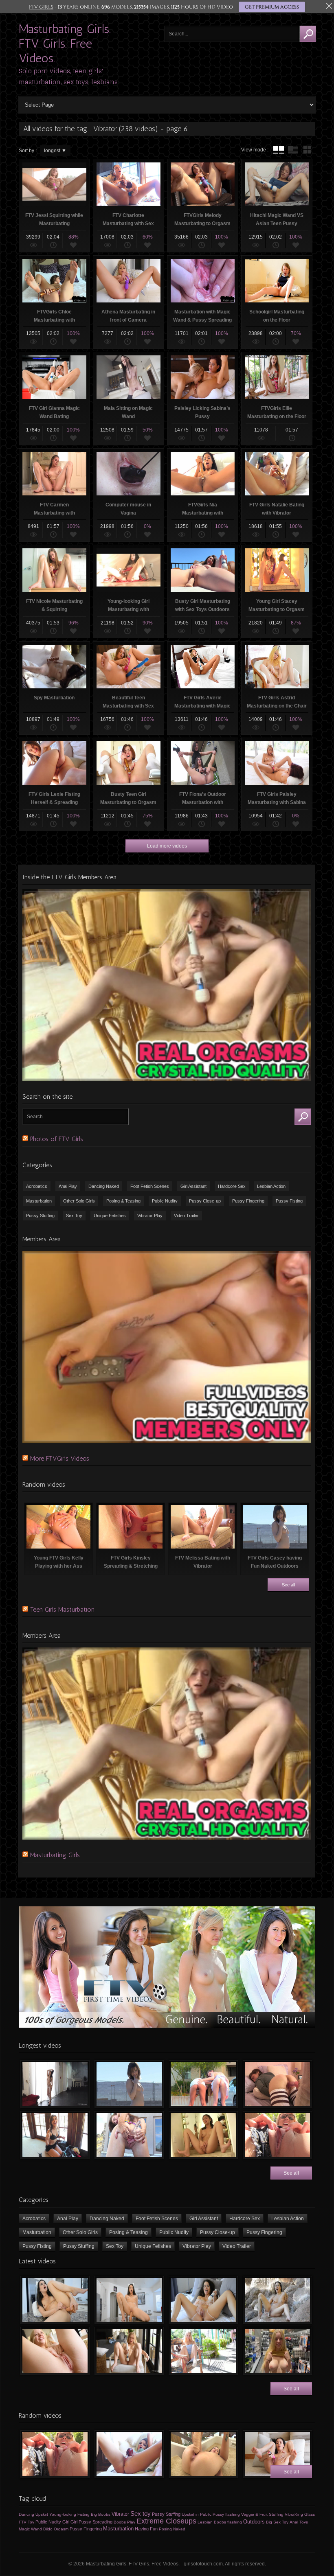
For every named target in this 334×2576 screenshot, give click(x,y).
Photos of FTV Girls (57, 1139)
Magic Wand (30, 2529)
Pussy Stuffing (40, 1216)
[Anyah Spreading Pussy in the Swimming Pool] (129, 2135)
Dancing (26, 2514)
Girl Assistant (193, 1186)
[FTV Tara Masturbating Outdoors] (277, 2135)
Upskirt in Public (197, 2514)
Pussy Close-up (205, 1201)
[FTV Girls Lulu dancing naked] (55, 2084)
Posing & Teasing (123, 1201)
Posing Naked (172, 2529)
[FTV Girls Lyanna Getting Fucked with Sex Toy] (277, 2084)
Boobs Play (124, 2522)
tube (279, 150)
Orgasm (61, 2529)
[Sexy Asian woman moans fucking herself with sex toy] (55, 2300)
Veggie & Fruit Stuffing (262, 2514)
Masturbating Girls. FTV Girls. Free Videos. (65, 44)
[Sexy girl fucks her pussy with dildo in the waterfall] (277, 2300)
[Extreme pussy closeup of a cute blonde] (55, 2351)
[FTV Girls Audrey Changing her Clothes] (55, 2135)
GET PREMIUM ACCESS (272, 7)
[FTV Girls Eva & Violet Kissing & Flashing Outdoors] (203, 2084)
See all (288, 1585)
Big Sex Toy (277, 2522)
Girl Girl (70, 2522)
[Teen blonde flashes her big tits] (277, 2351)
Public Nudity (165, 1201)
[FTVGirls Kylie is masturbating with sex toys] (129, 2351)
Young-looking (63, 2514)
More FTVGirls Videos (60, 1458)
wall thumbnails (307, 150)
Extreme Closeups (166, 2521)
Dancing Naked (104, 1186)
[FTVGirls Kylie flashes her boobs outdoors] (203, 2351)
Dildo (48, 2529)
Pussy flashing (226, 2514)
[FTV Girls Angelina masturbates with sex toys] (203, 2300)
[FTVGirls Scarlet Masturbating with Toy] (277, 2454)
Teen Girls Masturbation (62, 1609)
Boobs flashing (228, 2522)
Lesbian (205, 2522)
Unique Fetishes (110, 1216)
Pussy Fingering (248, 1201)
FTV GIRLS (41, 7)
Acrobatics (37, 1186)
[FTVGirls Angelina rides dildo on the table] (129, 2300)
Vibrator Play (150, 1216)
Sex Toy (74, 1216)
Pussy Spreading (96, 2522)
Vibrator (120, 2514)
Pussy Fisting (289, 1201)
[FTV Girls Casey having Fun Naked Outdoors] (129, 2084)
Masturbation (39, 1201)
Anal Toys (299, 2522)
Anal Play (68, 1186)
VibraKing (294, 2514)
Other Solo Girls (79, 1201)
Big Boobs (101, 2514)
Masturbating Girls (55, 1855)
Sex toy (141, 2514)
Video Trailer (186, 1216)
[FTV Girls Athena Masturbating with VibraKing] (129, 2454)
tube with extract (293, 150)
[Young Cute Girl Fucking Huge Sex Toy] (203, 2454)
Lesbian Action (271, 1186)
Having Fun (146, 2529)
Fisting (83, 2514)
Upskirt (42, 2514)
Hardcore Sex (232, 1186)
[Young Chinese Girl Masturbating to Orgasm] (203, 2135)
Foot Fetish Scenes (150, 1186)
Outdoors (254, 2522)
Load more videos (167, 846)
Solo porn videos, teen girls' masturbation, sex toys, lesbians (68, 77)
